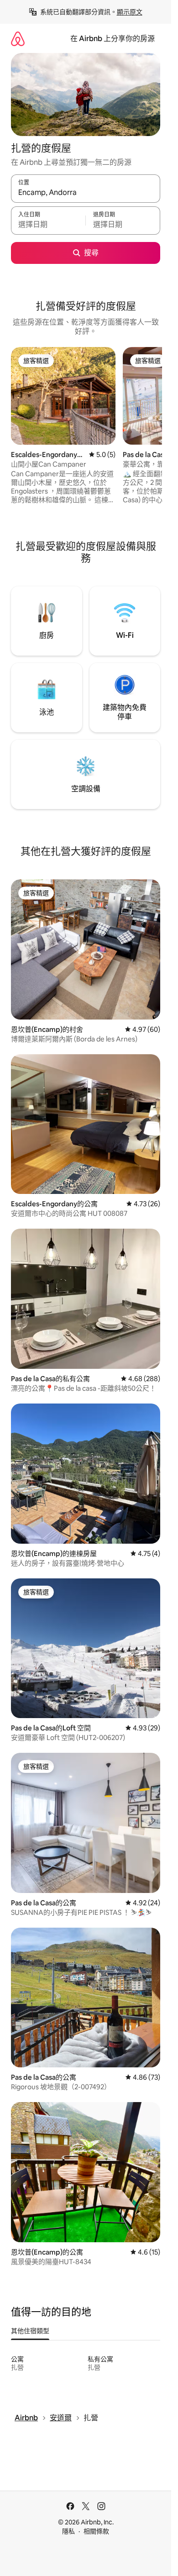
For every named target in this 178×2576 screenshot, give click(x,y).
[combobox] (86, 193)
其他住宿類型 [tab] (30, 2331)
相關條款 (96, 2531)
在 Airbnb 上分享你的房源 (113, 39)
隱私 (68, 2531)
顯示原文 (130, 12)
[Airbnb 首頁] (18, 39)
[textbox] (48, 225)
